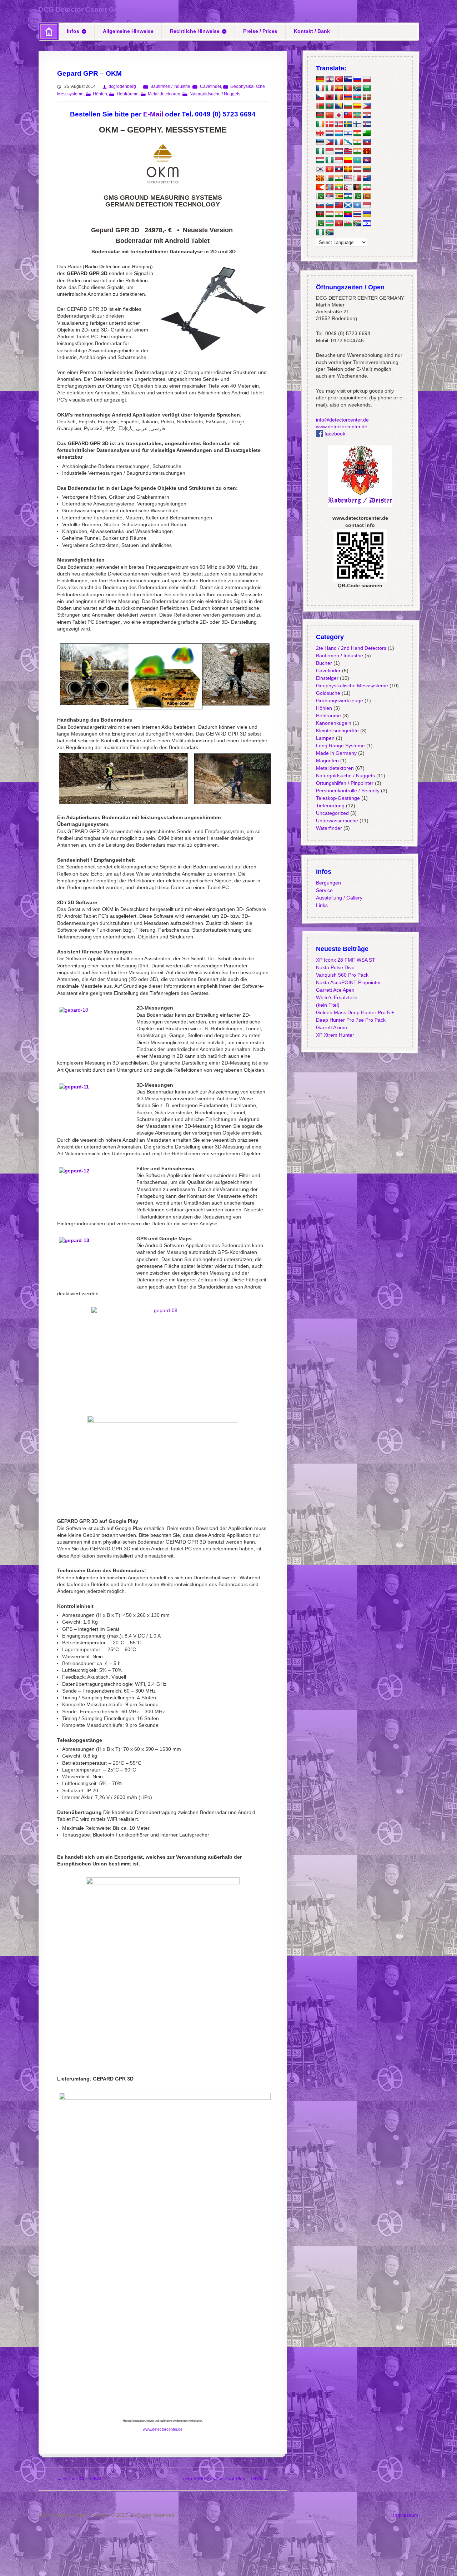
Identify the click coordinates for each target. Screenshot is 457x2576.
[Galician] (348, 142)
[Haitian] (366, 142)
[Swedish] (348, 124)
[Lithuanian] (366, 169)
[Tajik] (329, 214)
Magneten (327, 761)
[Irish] (320, 124)
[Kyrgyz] (329, 169)
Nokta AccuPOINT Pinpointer (348, 982)
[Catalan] (357, 106)
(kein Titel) (327, 1005)
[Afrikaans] (357, 88)
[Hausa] (320, 151)
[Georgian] (320, 133)
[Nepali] (348, 187)
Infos (73, 31)
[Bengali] (329, 106)
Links (322, 905)
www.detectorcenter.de (163, 2429)
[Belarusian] (320, 106)
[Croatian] (366, 115)
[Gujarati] (357, 142)
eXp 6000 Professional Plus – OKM (226, 2478)
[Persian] (366, 187)
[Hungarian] (320, 160)
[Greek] (348, 79)
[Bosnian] (338, 106)
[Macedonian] (320, 178)
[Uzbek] (329, 223)
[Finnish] (357, 124)
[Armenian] (348, 97)
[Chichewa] (320, 115)
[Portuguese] (348, 88)
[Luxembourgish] (338, 133)
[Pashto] (357, 187)
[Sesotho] (348, 196)
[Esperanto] (366, 133)
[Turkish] (338, 79)
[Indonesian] (329, 151)
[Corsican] (338, 142)
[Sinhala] (366, 196)
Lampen (325, 738)
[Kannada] (348, 160)
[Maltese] (357, 178)
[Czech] (320, 97)
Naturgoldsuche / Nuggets (215, 94)
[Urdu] (320, 223)
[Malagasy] (329, 178)
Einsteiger (327, 678)
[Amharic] (357, 115)
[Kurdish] (357, 133)
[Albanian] (329, 97)
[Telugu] (348, 214)
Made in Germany (336, 753)
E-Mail (153, 114)
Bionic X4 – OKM (79, 2478)
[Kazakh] (357, 160)
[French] (320, 88)
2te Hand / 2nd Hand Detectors (351, 648)
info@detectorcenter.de (342, 420)
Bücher (324, 663)
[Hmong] (366, 151)
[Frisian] (338, 151)
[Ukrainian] (366, 214)
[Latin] (348, 169)
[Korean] (320, 169)
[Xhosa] (357, 223)
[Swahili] (320, 214)
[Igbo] (329, 160)
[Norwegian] (338, 124)
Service (324, 890)
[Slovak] (320, 205)
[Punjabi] (320, 196)
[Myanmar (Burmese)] (338, 187)
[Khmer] (366, 160)
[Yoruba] (320, 233)
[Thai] (357, 214)
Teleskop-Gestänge (338, 798)
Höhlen (100, 94)
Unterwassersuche (337, 821)
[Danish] (329, 124)
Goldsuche (328, 693)
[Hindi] (357, 151)
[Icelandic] (366, 124)
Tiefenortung (330, 806)
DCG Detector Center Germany (89, 9)
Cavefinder (210, 86)
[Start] (49, 31)
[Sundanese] (366, 205)
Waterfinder (329, 828)
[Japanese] (338, 115)
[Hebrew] (348, 133)
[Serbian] (329, 196)
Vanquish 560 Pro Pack (342, 975)
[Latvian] (357, 169)
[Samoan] (338, 205)
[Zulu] (329, 233)
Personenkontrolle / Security (347, 791)
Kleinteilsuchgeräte (337, 731)
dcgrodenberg (122, 86)
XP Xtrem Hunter (335, 1035)
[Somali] (357, 205)
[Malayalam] (338, 178)
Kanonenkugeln (333, 723)
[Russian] (357, 79)
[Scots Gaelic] (348, 205)
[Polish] (366, 79)
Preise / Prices (260, 31)
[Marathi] (320, 187)
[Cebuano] (366, 106)
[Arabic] (366, 88)
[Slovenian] (329, 205)
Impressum (406, 2515)
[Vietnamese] (338, 223)
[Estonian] (320, 142)
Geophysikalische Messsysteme (352, 686)
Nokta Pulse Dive (335, 967)
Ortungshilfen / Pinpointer (344, 783)
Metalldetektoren (164, 94)
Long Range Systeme (340, 746)
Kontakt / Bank (312, 31)
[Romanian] (338, 97)
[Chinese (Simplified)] (329, 115)
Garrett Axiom (331, 1027)
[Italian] (329, 88)
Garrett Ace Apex (335, 990)
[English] (329, 79)
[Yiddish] (366, 223)
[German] (320, 79)
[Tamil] (338, 214)
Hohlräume (127, 94)
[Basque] (366, 97)
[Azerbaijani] (357, 97)
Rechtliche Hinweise (195, 31)
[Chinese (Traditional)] (348, 115)
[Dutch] (329, 133)
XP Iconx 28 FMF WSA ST (345, 960)
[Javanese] (338, 160)
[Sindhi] (357, 196)
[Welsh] (348, 223)
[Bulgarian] (348, 106)
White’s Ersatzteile (336, 997)
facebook (334, 434)
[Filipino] (329, 142)
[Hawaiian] (348, 151)
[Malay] (348, 178)
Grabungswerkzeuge (339, 701)
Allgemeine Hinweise (128, 31)
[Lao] (338, 169)
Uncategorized (332, 813)
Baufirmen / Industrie (170, 86)
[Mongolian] (329, 187)
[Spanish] (338, 88)
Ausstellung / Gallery (339, 898)
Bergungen (328, 883)
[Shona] (338, 196)
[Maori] (366, 178)
